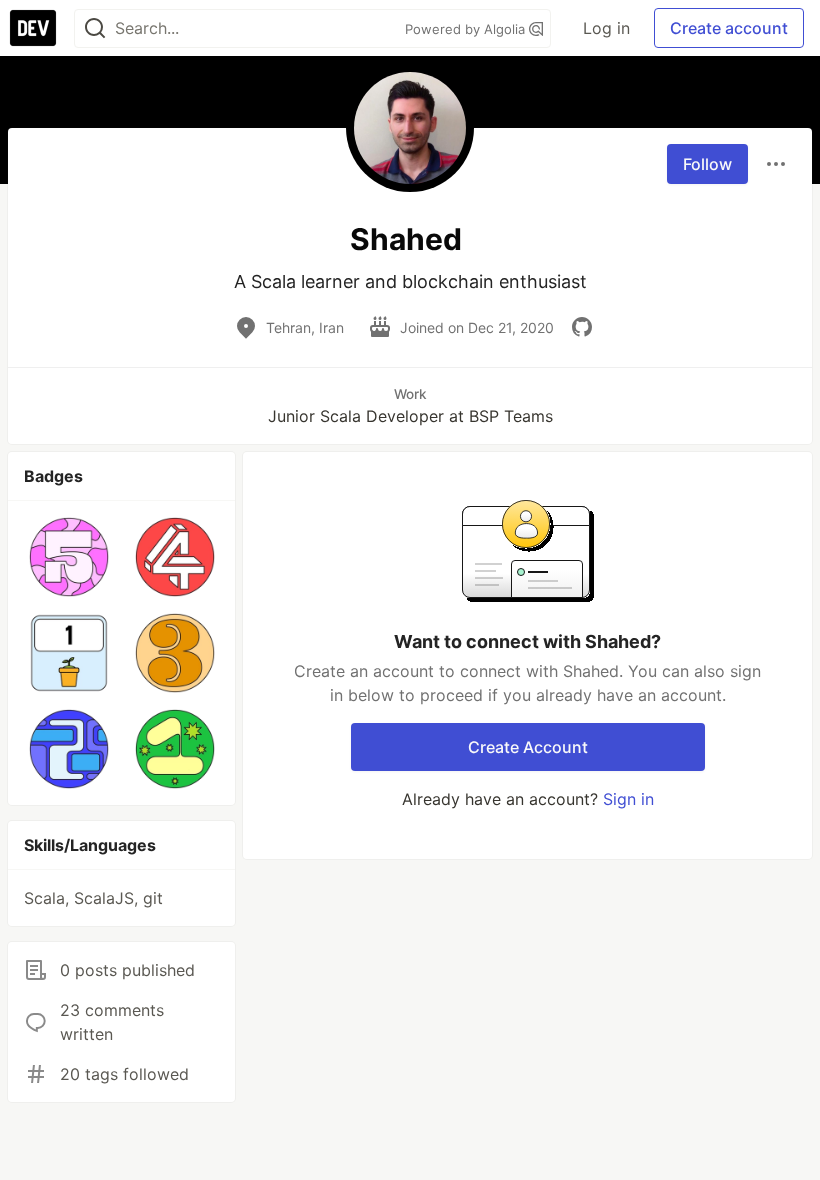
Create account (729, 28)
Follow (707, 164)
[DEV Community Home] (33, 28)
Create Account (528, 747)
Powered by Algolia (467, 29)
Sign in (628, 799)
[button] (69, 557)
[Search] (95, 28)
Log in (606, 28)
